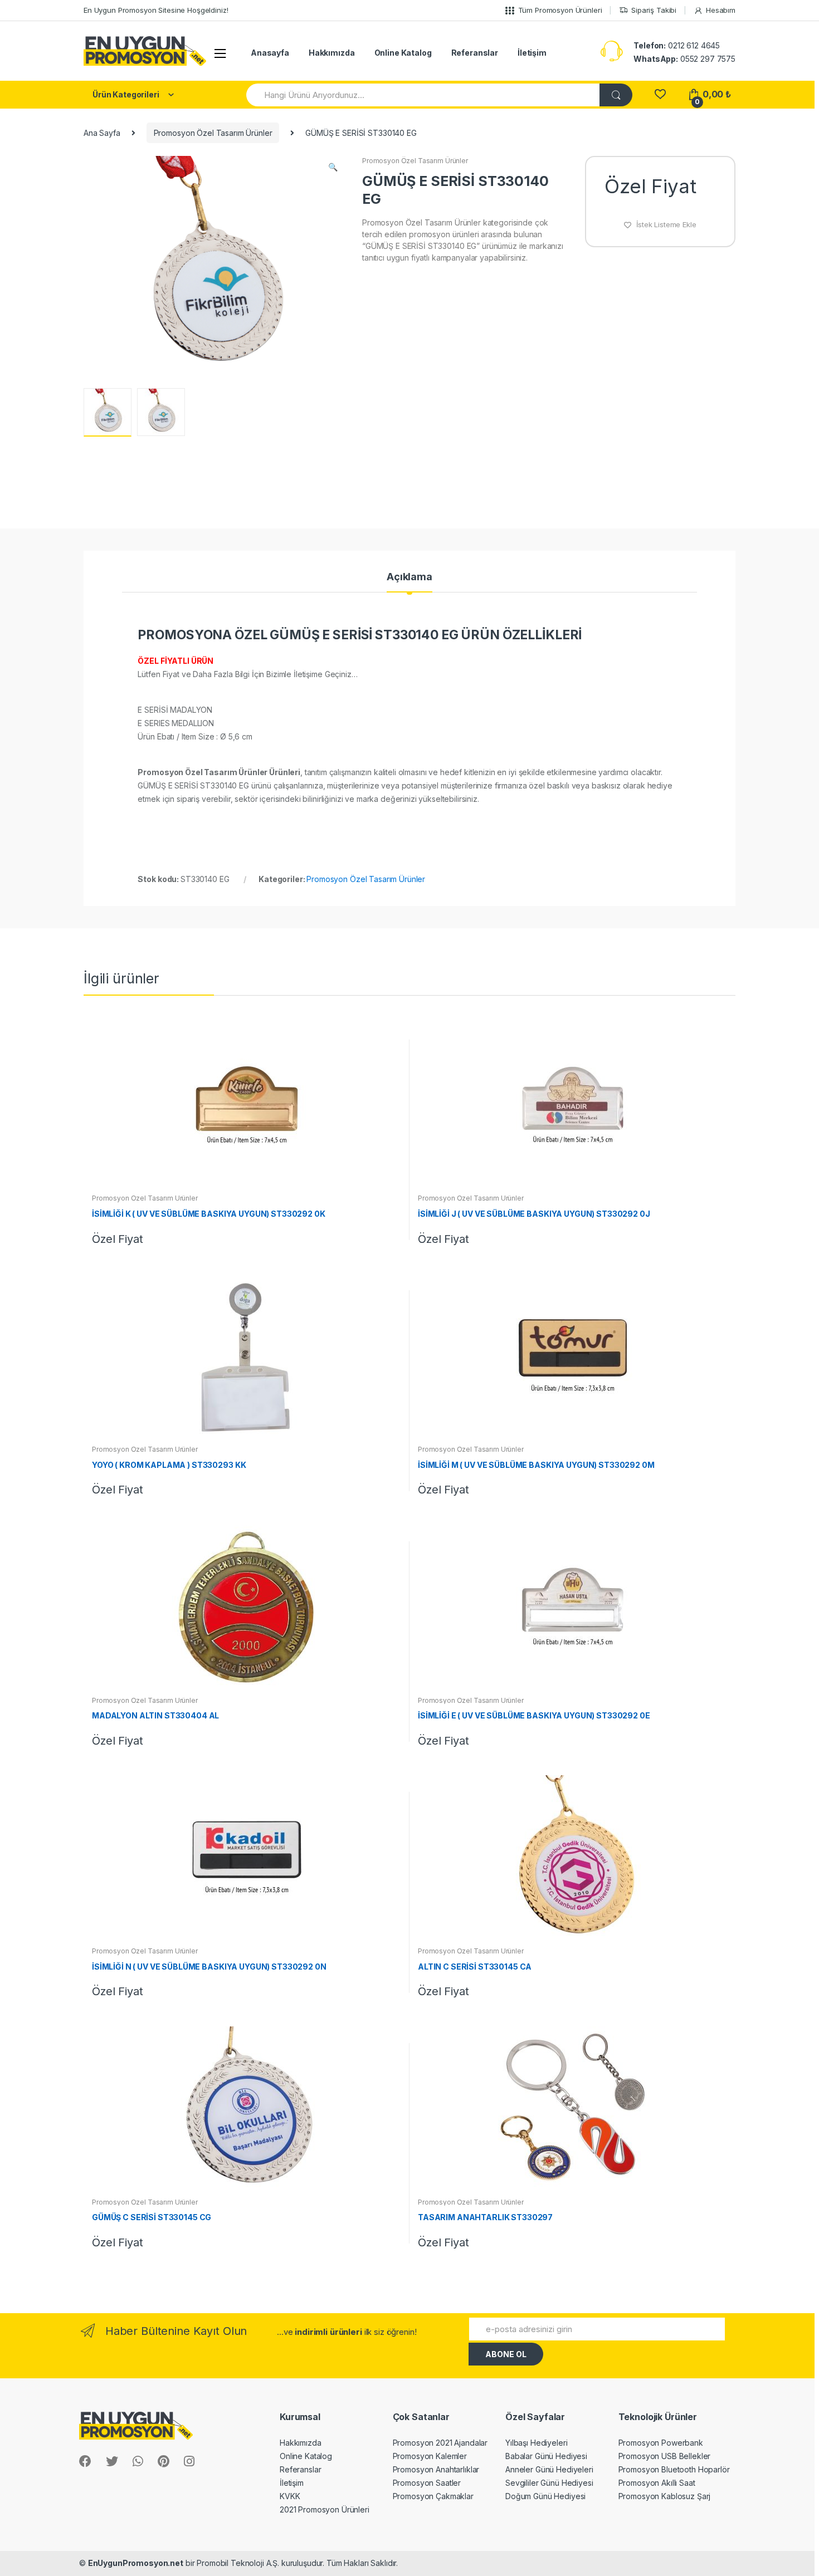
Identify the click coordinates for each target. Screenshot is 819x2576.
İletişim (532, 53)
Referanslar (475, 53)
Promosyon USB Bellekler (665, 2456)
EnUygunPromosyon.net (136, 2563)
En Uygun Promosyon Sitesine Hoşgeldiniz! (156, 10)
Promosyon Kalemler (430, 2456)
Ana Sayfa (102, 133)
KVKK (290, 2496)
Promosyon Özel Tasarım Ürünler (213, 133)
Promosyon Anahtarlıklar (436, 2469)
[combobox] (423, 95)
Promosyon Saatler (427, 2483)
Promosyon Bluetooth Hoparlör (674, 2469)
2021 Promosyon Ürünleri (325, 2509)
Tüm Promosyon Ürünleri (560, 10)
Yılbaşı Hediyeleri (536, 2443)
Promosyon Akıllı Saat (657, 2483)
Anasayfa (270, 53)
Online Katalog (403, 53)
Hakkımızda (332, 53)
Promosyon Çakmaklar (433, 2496)
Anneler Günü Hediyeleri (549, 2469)
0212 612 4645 (677, 45)
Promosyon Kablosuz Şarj (665, 2496)
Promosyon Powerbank (661, 2443)
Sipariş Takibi (654, 10)
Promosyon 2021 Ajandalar (440, 2443)
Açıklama (409, 577)
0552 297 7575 (684, 59)
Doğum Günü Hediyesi (545, 2496)
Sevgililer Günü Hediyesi (549, 2483)
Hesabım (721, 10)
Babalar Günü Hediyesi (546, 2456)
